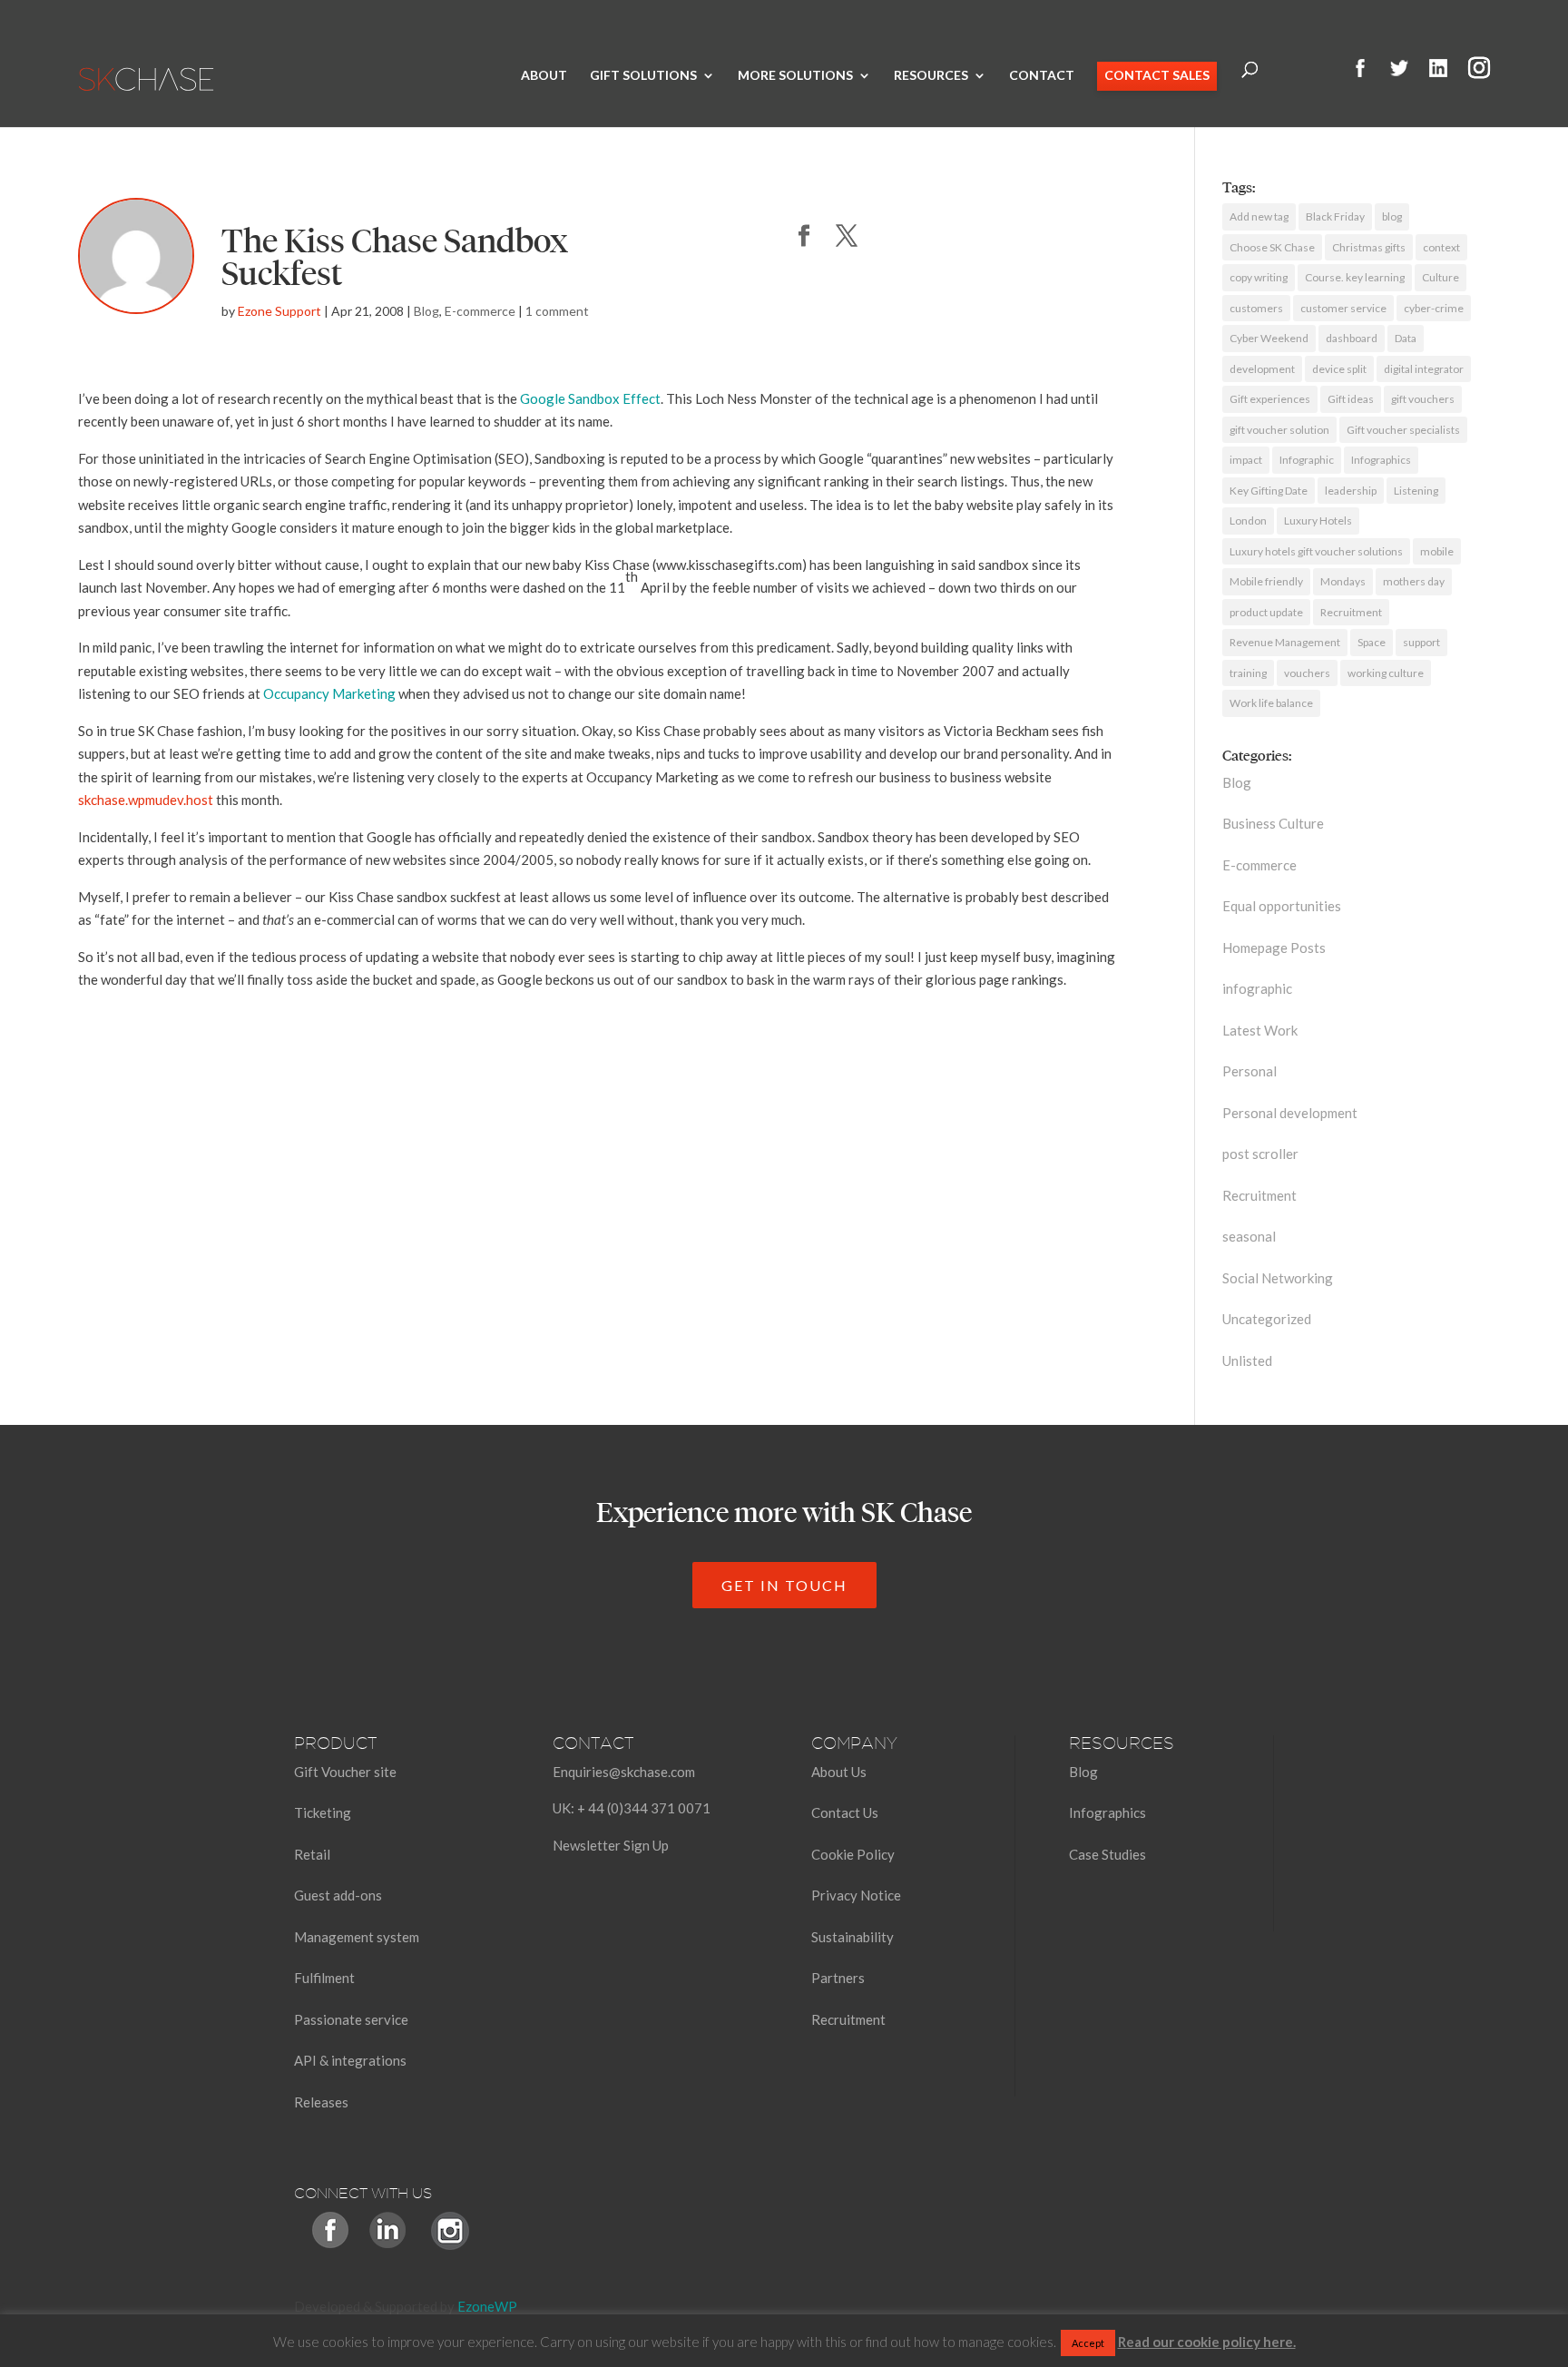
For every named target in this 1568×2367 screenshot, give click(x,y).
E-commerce (480, 311)
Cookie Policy (853, 1854)
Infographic (1307, 460)
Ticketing (323, 1812)
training (1248, 673)
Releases (321, 2102)
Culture (1441, 277)
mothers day (1414, 581)
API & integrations (350, 2060)
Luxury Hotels (1318, 521)
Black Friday (1335, 216)
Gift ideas (1351, 399)
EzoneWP (487, 2306)
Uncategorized (1267, 1319)
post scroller (1260, 1154)
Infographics (1381, 460)
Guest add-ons (338, 1895)
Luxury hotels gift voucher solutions (1316, 551)
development (1262, 369)
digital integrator (1424, 369)
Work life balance (1271, 703)
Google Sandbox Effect (590, 398)
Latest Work (1260, 1030)
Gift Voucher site (345, 1772)
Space (1372, 642)
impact (1246, 460)
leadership (1351, 491)
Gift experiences (1270, 399)
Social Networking (1278, 1278)
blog (1392, 216)
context (1441, 247)
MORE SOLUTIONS (795, 76)
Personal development (1290, 1113)
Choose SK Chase (1272, 247)
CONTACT (1042, 76)
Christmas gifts (1369, 247)
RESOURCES (931, 76)
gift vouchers (1423, 399)
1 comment (557, 311)
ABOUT (544, 76)
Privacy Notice (856, 1895)
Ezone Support (279, 311)
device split (1339, 369)
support (1421, 642)
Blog (426, 311)
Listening (1416, 491)
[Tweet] (847, 237)
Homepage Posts (1274, 948)
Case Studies (1107, 1854)
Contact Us (845, 1812)
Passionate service (351, 2019)
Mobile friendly (1266, 581)
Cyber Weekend (1269, 338)
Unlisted (1247, 1360)
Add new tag (1259, 216)
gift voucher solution (1279, 430)
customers (1256, 308)
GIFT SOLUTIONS (643, 76)
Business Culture (1273, 823)
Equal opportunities (1282, 906)
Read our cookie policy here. (1207, 2342)
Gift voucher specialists (1403, 430)
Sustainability (853, 1937)
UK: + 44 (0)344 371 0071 (632, 1808)
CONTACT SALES (1157, 76)
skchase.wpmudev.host (146, 800)
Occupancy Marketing (329, 693)
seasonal (1249, 1236)
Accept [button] (1088, 2343)
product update (1266, 612)
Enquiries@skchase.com (624, 1772)
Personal (1249, 1071)
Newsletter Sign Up (611, 1845)
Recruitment (1351, 612)
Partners (838, 1978)
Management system (357, 1937)
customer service (1343, 308)
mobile (1437, 551)
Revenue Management (1285, 642)
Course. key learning (1355, 277)
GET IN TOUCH (784, 1585)
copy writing (1259, 277)
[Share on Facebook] (804, 237)
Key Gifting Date (1269, 491)
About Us (839, 1772)
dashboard (1352, 338)
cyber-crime (1434, 308)
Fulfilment (324, 1978)
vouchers (1307, 673)
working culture (1386, 673)
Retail (312, 1854)
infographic (1257, 988)
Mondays (1343, 581)
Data (1406, 338)
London (1248, 521)
